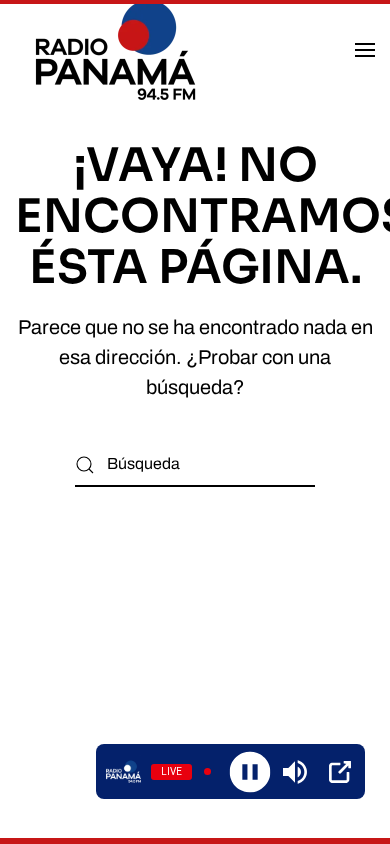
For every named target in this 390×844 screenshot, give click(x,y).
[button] (365, 50)
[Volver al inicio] (118, 50)
